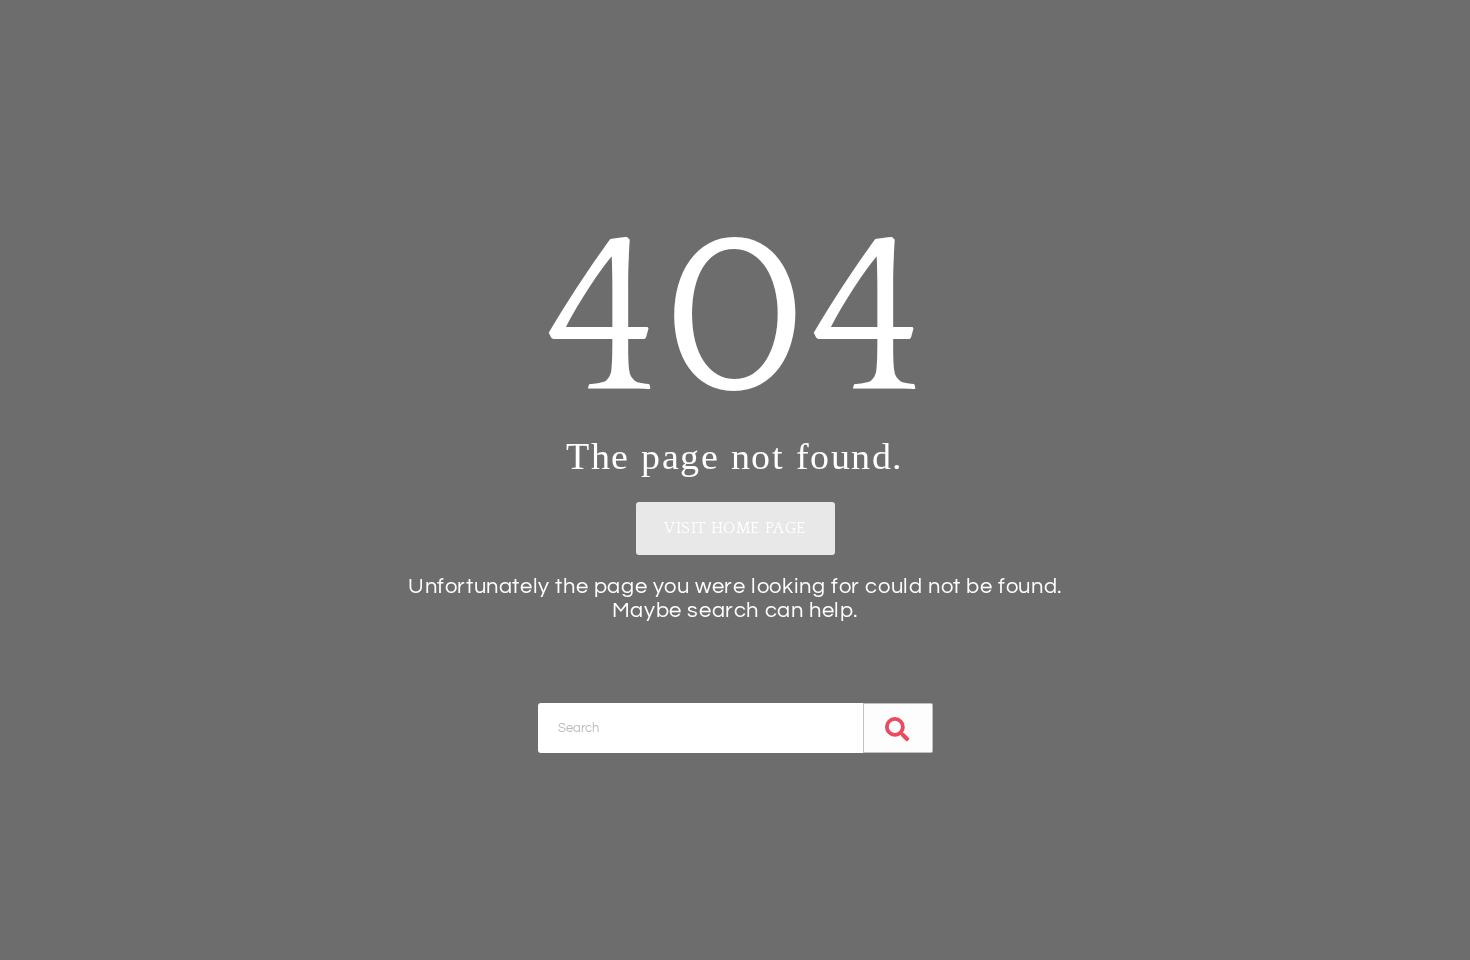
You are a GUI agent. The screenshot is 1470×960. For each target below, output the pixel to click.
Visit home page (735, 528)
